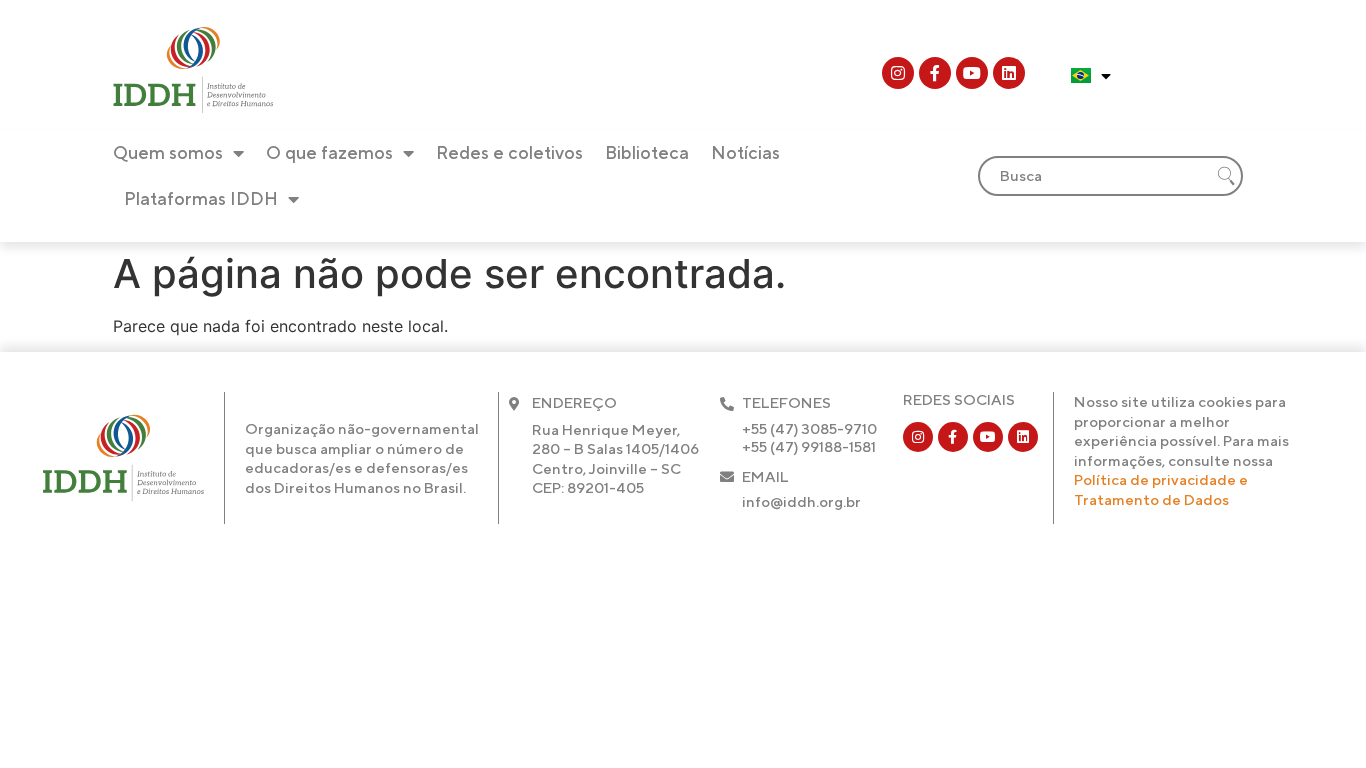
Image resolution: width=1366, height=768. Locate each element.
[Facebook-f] (935, 73)
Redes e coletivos (509, 152)
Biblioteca (647, 152)
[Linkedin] (1009, 73)
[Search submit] (1226, 176)
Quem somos (168, 152)
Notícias (745, 152)
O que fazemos (329, 152)
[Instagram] (898, 73)
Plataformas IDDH (201, 198)
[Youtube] (972, 73)
